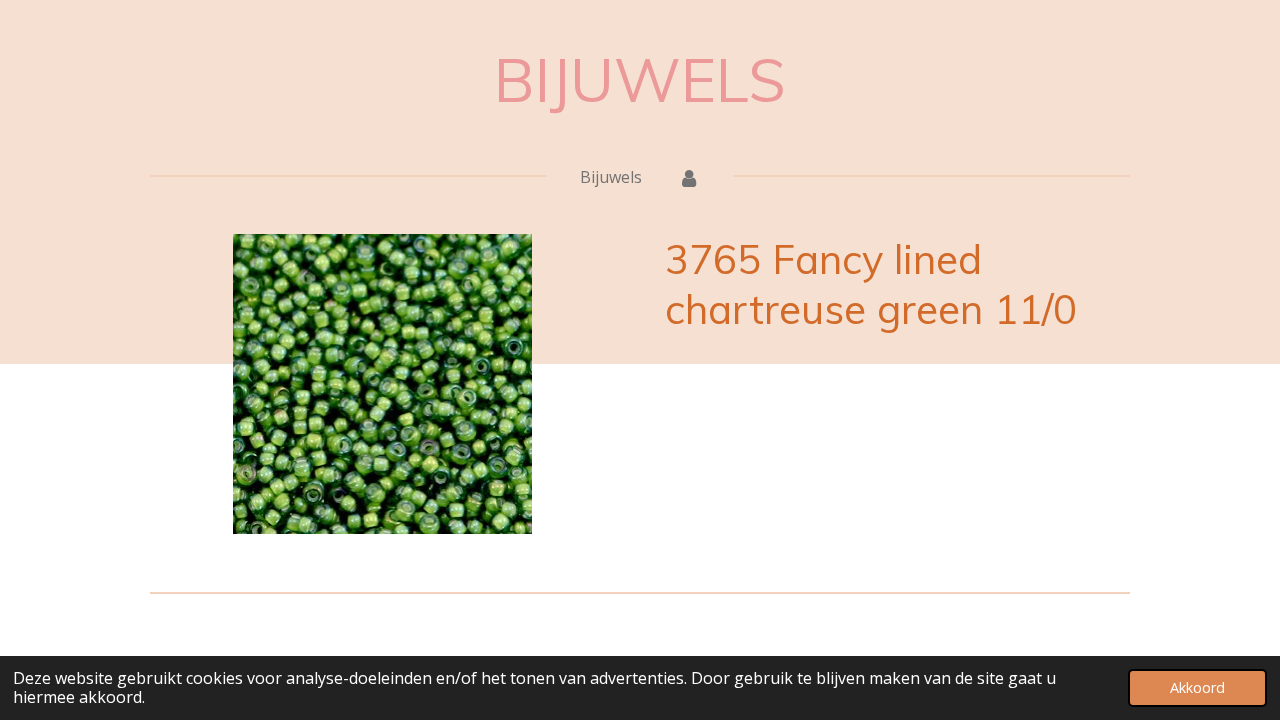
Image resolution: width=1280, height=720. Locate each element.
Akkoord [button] (1197, 687)
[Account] (689, 177)
